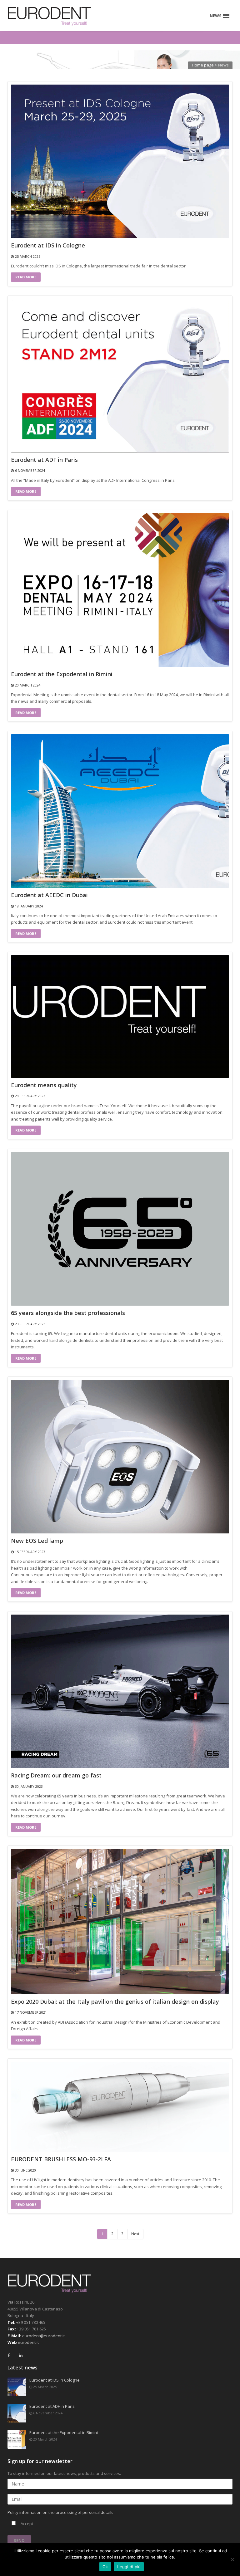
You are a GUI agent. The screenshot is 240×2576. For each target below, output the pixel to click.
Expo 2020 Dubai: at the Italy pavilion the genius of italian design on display (115, 2002)
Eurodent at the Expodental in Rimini (62, 674)
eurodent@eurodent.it (43, 2336)
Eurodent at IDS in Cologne (48, 246)
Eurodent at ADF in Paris (44, 460)
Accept (26, 2524)
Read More (26, 277)
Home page (203, 65)
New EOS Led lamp (37, 1541)
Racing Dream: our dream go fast (56, 1776)
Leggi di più (129, 2567)
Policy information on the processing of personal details (60, 2512)
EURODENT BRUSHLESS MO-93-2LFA (61, 2159)
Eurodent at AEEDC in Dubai (49, 895)
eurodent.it (28, 2342)
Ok (105, 2567)
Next (135, 2234)
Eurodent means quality (44, 1085)
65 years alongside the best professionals (68, 1313)
